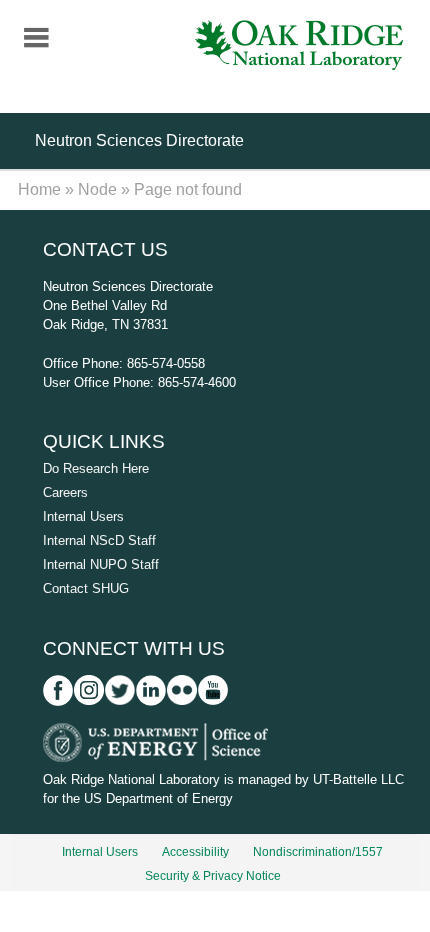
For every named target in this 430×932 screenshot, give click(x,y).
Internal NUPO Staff (101, 564)
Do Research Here (96, 468)
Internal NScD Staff (99, 540)
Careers (65, 492)
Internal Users (83, 516)
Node (97, 189)
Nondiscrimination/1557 (318, 852)
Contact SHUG (86, 588)
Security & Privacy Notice (213, 876)
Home (39, 189)
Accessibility (195, 852)
